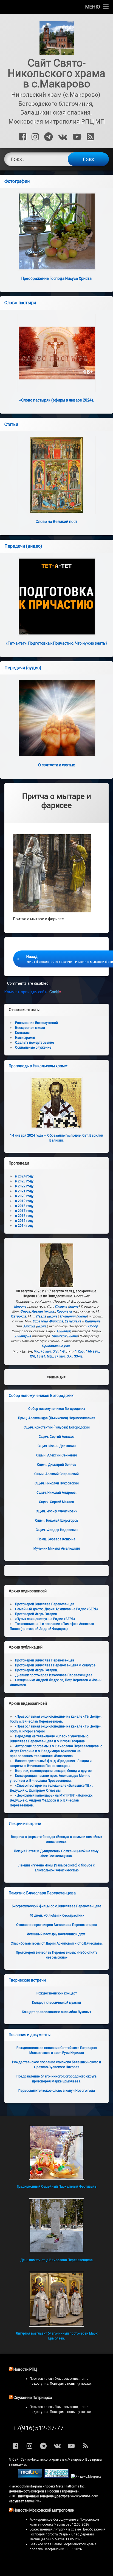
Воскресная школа (30, 1028)
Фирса (25, 1311)
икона (74, 1306)
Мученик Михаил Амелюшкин (57, 1549)
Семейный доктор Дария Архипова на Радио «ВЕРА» (57, 1609)
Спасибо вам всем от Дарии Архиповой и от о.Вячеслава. (57, 1943)
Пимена (61, 1306)
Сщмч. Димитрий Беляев (57, 1465)
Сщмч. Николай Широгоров (57, 1521)
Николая (64, 1331)
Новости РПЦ (25, 2369)
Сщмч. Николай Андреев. (56, 1493)
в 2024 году (24, 1176)
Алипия (29, 1326)
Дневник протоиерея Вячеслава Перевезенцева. (54, 1675)
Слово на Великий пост (56, 522)
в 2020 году (24, 1196)
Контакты (22, 1033)
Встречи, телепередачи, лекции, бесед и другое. (54, 1771)
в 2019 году (24, 1201)
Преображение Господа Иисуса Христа (56, 278)
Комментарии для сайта (33, 992)
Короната (64, 1311)
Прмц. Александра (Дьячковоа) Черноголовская (57, 1418)
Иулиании (68, 1316)
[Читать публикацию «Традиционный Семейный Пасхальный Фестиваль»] (56, 2152)
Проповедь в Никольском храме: (38, 1066)
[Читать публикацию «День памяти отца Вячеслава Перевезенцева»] (56, 2226)
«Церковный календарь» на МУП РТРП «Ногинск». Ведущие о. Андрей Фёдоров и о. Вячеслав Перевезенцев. (52, 1800)
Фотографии (17, 181)
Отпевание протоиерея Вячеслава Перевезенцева (57, 1925)
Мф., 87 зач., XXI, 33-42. (65, 1356)
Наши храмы (25, 1038)
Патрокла (18, 1316)
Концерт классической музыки (56, 2003)
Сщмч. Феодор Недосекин (57, 1530)
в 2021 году (24, 1191)
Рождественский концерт (57, 1993)
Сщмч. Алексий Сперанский (56, 1474)
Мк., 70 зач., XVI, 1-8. (50, 1351)
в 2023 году (24, 1181)
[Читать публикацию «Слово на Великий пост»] (56, 475)
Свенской (59, 1336)
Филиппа (56, 1321)
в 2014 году (24, 1226)
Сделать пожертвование (35, 1043)
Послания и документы (30, 2035)
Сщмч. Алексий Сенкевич (56, 1455)
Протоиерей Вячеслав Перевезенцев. (45, 1604)
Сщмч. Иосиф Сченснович (56, 1511)
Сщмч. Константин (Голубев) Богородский (57, 1427)
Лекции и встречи (25, 1824)
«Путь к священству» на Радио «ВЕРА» (45, 1619)
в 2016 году (24, 1216)
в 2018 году (24, 1206)
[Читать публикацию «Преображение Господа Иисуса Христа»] (56, 231)
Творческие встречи (27, 1980)
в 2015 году (24, 1221)
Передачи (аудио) (23, 668)
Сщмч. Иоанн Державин (57, 1446)
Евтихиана (73, 1321)
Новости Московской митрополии (44, 2510)
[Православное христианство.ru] (56, 2477)
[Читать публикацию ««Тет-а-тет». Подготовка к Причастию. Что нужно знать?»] (56, 597)
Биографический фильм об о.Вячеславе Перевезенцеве (56, 1906)
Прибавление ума (56, 1346)
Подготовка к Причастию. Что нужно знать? (56, 643)
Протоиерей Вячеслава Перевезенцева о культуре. (56, 1665)
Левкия (37, 1311)
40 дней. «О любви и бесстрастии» (57, 1915)
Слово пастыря (20, 303)
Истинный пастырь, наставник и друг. (56, 1934)
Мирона (20, 1306)
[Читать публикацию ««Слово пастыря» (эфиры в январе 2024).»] (56, 353)
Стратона (40, 1321)
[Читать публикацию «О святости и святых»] (56, 718)
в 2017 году (24, 1211)
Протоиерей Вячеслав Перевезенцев (45, 1660)
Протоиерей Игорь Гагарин (36, 1614)
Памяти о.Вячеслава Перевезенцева (42, 1893)
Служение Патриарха (33, 2398)
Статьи (11, 424)
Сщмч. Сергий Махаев (56, 1502)
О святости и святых (56, 765)
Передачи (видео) (23, 546)
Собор (93, 1326)
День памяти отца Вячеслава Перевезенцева (56, 2260)
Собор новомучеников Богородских (41, 1396)
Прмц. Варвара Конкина (56, 1539)
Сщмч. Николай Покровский (57, 1483)
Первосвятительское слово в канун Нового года (57, 2091)
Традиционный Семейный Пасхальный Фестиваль (56, 2187)
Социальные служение (33, 1048)
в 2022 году (24, 1186)
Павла (41, 1316)
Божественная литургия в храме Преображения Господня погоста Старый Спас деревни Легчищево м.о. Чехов (68, 2534)
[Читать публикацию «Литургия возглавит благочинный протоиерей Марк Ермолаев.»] (56, 2299)
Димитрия (23, 1336)
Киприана (93, 1321)
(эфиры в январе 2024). (56, 400)
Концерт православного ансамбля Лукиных (56, 2012)
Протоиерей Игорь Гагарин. (36, 1670)
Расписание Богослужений (36, 1023)
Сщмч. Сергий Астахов (57, 1437)
